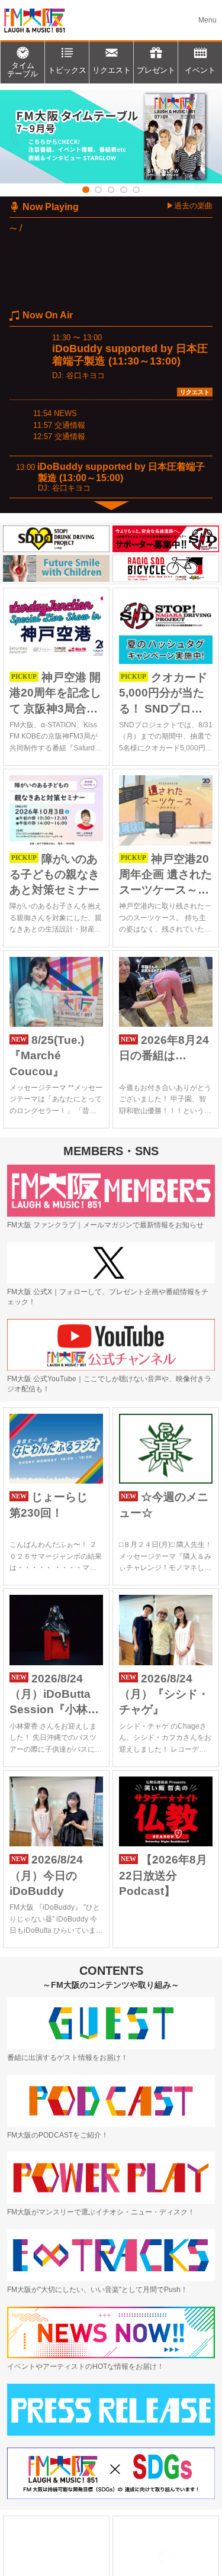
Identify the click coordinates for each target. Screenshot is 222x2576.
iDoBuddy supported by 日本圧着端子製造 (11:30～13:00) (130, 355)
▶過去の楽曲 (189, 206)
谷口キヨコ (86, 375)
